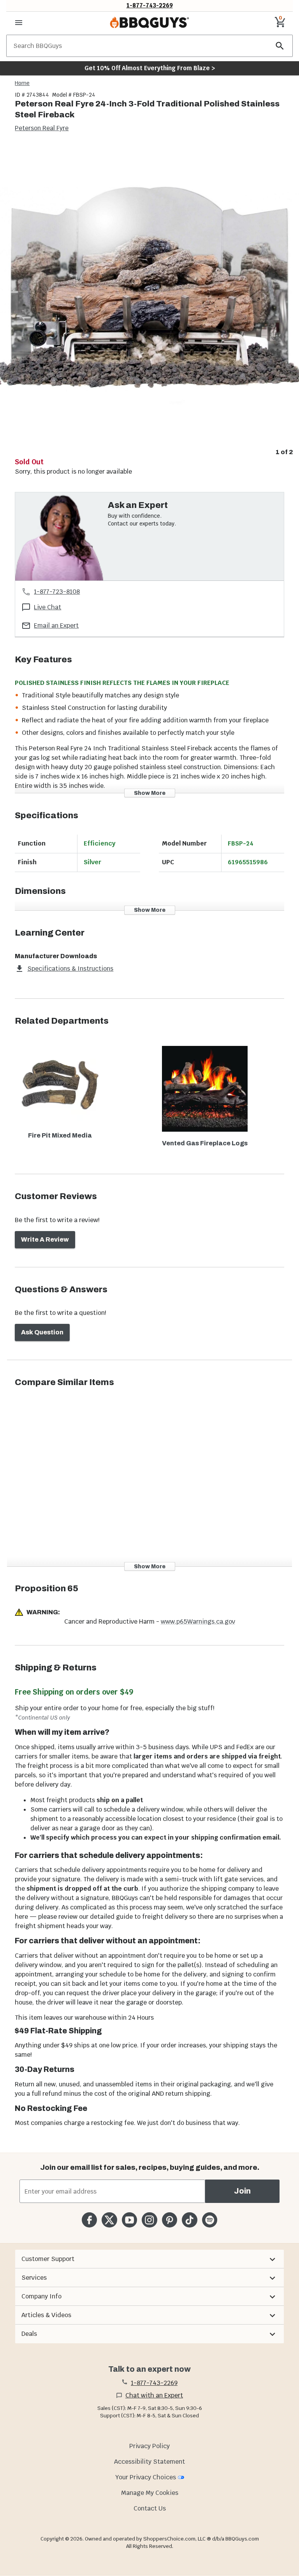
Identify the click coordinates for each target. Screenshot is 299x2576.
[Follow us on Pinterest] (170, 2220)
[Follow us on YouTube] (129, 2220)
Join (242, 2191)
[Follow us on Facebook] (89, 2220)
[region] (149, 301)
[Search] (280, 46)
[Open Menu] (19, 23)
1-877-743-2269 (150, 5)
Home (22, 83)
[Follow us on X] (109, 2220)
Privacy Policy (149, 2446)
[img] (149, 295)
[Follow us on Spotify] (210, 2220)
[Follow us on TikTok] (189, 2220)
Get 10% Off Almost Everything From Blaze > (150, 68)
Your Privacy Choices (146, 2477)
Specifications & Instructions (70, 969)
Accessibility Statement (149, 2462)
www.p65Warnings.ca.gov (198, 1621)
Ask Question (42, 1332)
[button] (149, 2259)
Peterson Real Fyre (42, 128)
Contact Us (150, 2508)
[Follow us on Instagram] (149, 2220)
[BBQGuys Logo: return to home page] (149, 23)
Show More (150, 793)
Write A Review (45, 1239)
